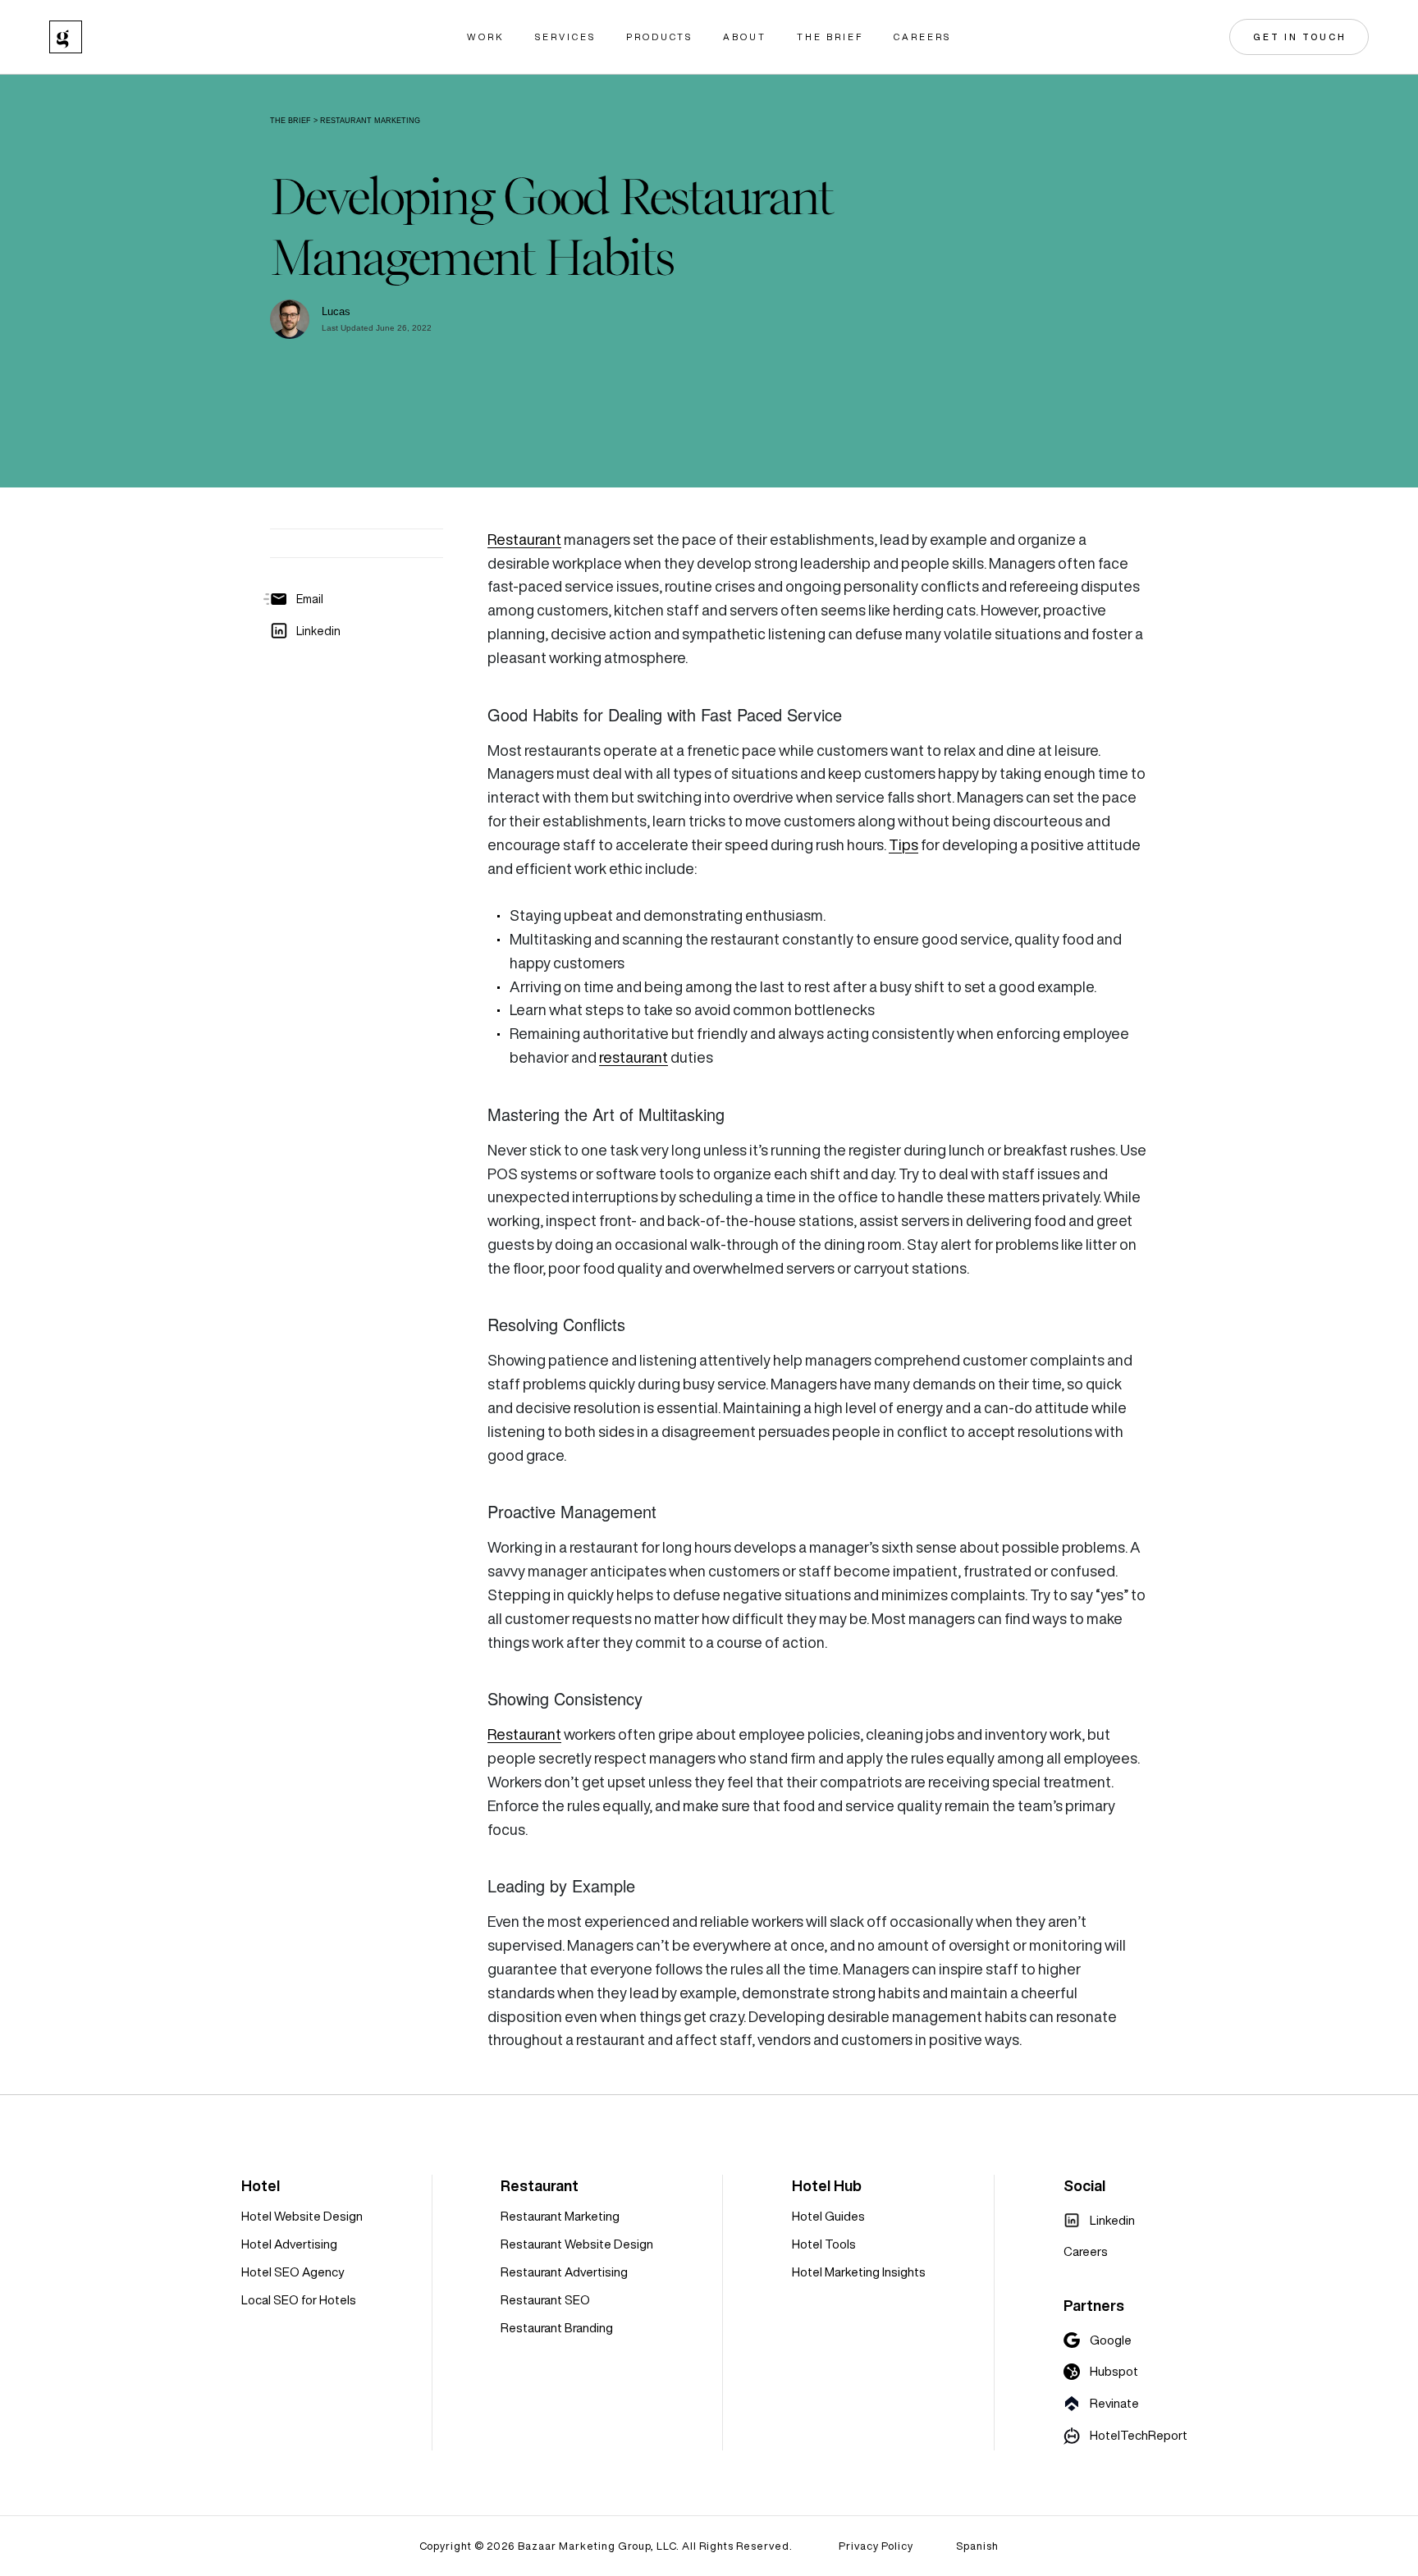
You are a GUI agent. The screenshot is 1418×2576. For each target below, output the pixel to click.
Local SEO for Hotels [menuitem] (299, 2300)
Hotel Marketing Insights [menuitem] (859, 2272)
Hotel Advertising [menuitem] (289, 2244)
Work (486, 37)
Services (565, 37)
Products (659, 37)
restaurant (634, 1057)
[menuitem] (1099, 2221)
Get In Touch (1300, 37)
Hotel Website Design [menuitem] (302, 2216)
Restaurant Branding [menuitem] (557, 2328)
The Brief (830, 37)
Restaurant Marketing (370, 121)
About (745, 37)
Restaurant (524, 540)
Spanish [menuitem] (977, 2546)
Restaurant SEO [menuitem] (545, 2300)
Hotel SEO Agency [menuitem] (293, 2272)
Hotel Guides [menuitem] (828, 2216)
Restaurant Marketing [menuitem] (560, 2216)
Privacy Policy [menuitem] (876, 2546)
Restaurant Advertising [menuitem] (564, 2272)
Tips (903, 845)
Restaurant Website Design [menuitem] (577, 2244)
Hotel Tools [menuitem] (824, 2244)
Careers (922, 37)
